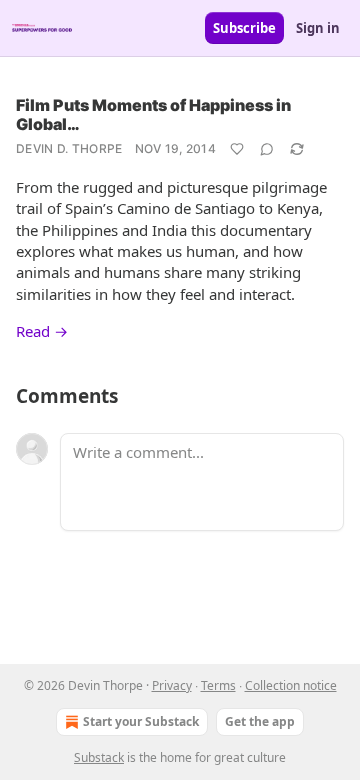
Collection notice (291, 685)
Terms (218, 685)
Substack (99, 757)
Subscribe (244, 28)
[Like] (237, 149)
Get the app (260, 721)
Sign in (318, 28)
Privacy (172, 685)
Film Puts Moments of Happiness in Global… (153, 114)
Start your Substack (141, 721)
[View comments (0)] (267, 149)
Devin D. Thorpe (69, 148)
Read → (42, 331)
